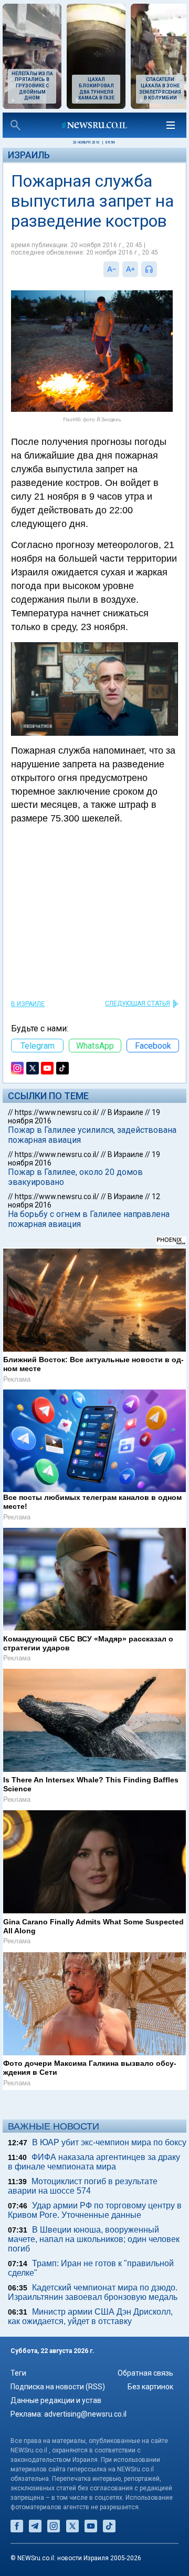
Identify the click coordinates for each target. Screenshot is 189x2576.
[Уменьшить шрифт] (111, 269)
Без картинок (150, 2387)
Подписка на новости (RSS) (58, 2387)
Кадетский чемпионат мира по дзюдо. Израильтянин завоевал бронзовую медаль (93, 2292)
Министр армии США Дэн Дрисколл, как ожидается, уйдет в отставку (90, 2316)
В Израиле (28, 1004)
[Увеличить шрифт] (130, 269)
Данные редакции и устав (56, 2400)
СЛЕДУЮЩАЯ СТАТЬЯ (138, 1003)
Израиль (29, 155)
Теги (18, 2373)
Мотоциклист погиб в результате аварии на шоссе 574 (83, 2186)
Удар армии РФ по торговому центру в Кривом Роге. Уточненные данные (95, 2210)
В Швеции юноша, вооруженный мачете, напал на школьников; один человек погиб (94, 2239)
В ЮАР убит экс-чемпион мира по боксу (109, 2142)
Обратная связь (145, 2373)
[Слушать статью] (160, 269)
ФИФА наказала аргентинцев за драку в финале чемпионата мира (94, 2162)
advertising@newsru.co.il (85, 2414)
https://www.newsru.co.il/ (57, 1112)
